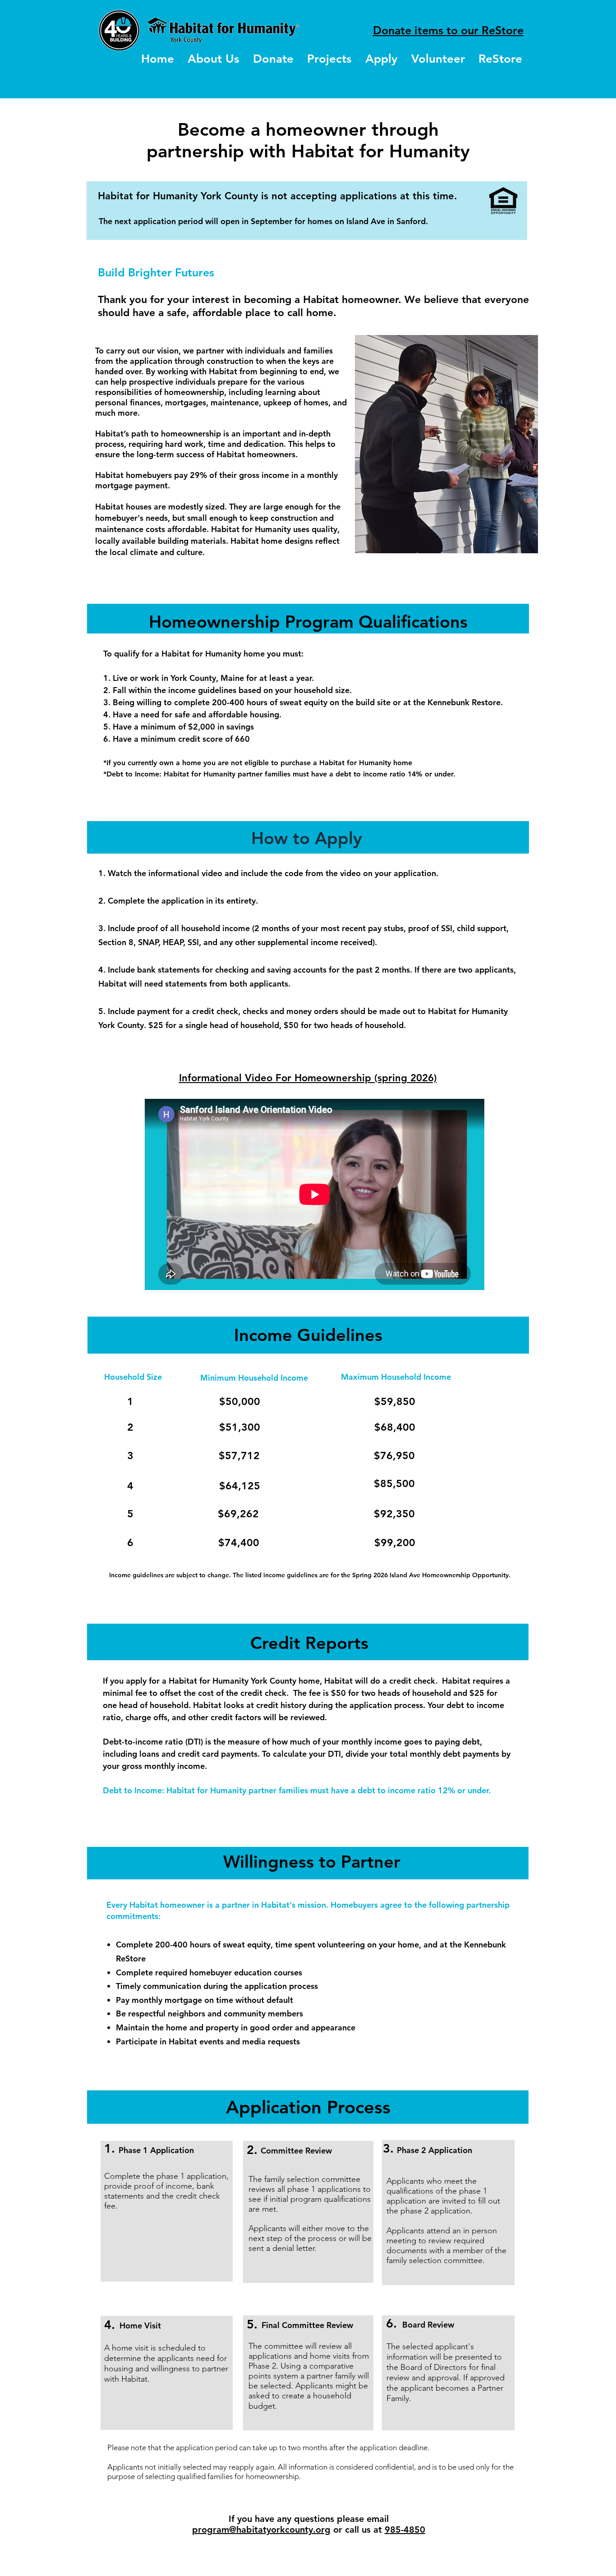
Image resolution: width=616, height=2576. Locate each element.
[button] (329, 59)
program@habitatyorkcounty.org (261, 2530)
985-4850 (405, 2530)
